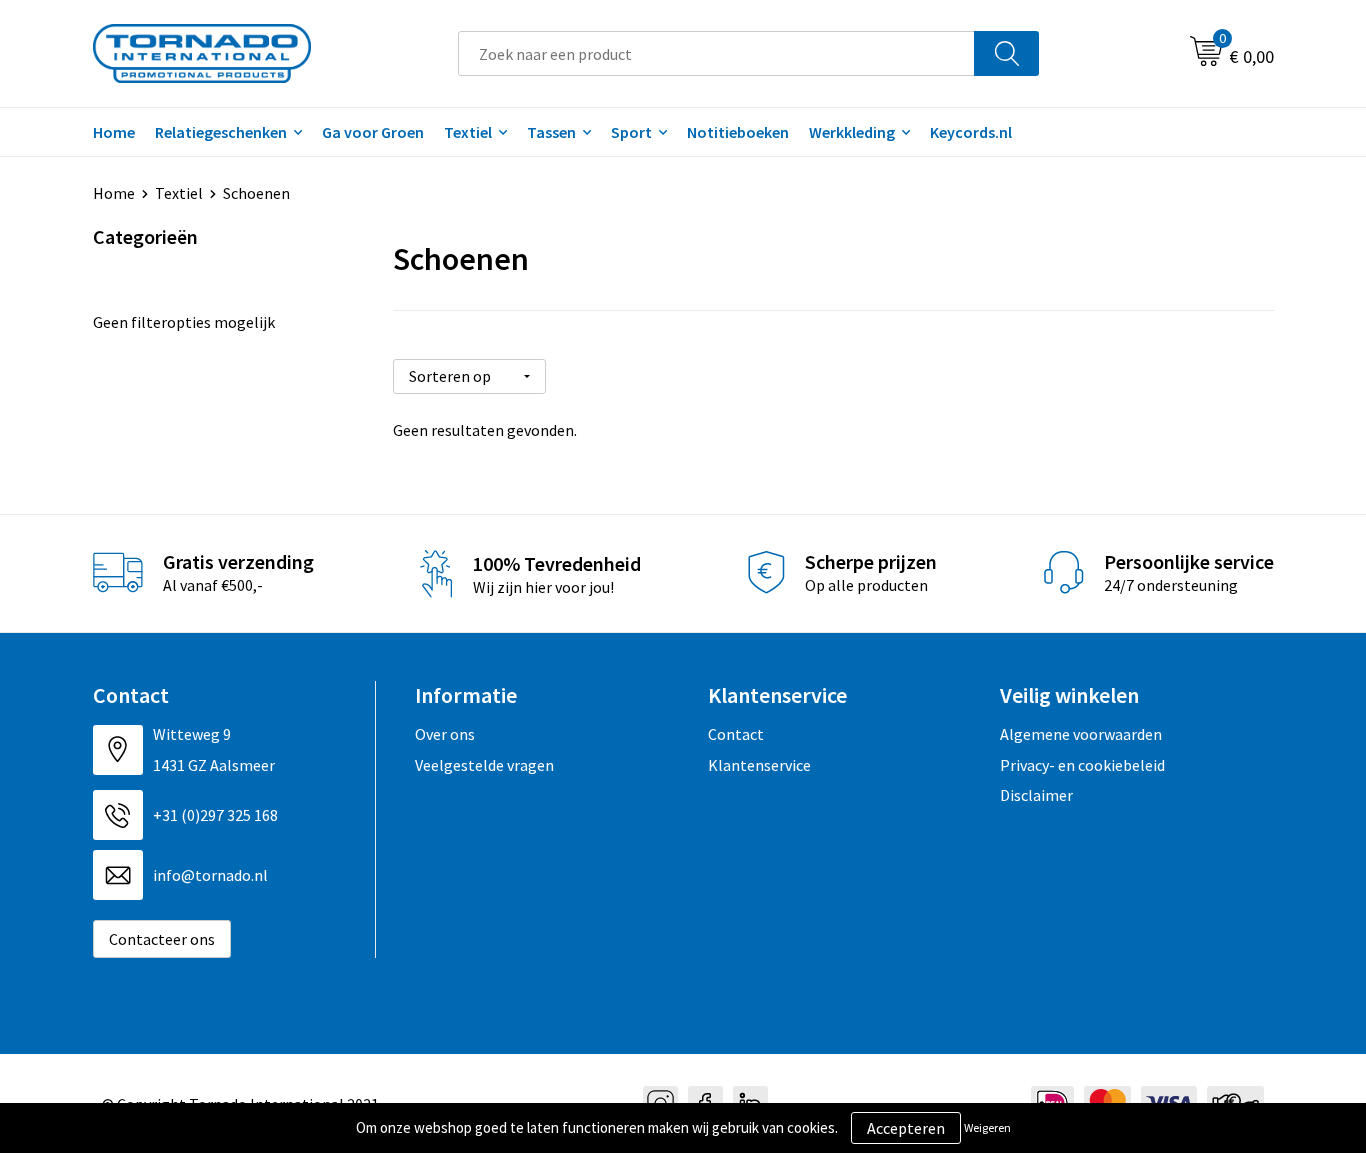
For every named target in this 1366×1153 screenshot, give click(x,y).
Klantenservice (759, 765)
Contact (736, 734)
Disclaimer (1036, 795)
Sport (631, 132)
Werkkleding (852, 132)
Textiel (468, 132)
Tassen (551, 132)
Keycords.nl (971, 132)
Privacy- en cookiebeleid (1082, 765)
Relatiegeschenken (221, 132)
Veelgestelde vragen (484, 765)
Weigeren (987, 1127)
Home (114, 132)
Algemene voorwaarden (1081, 734)
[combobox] (716, 53)
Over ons (445, 734)
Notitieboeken (738, 132)
